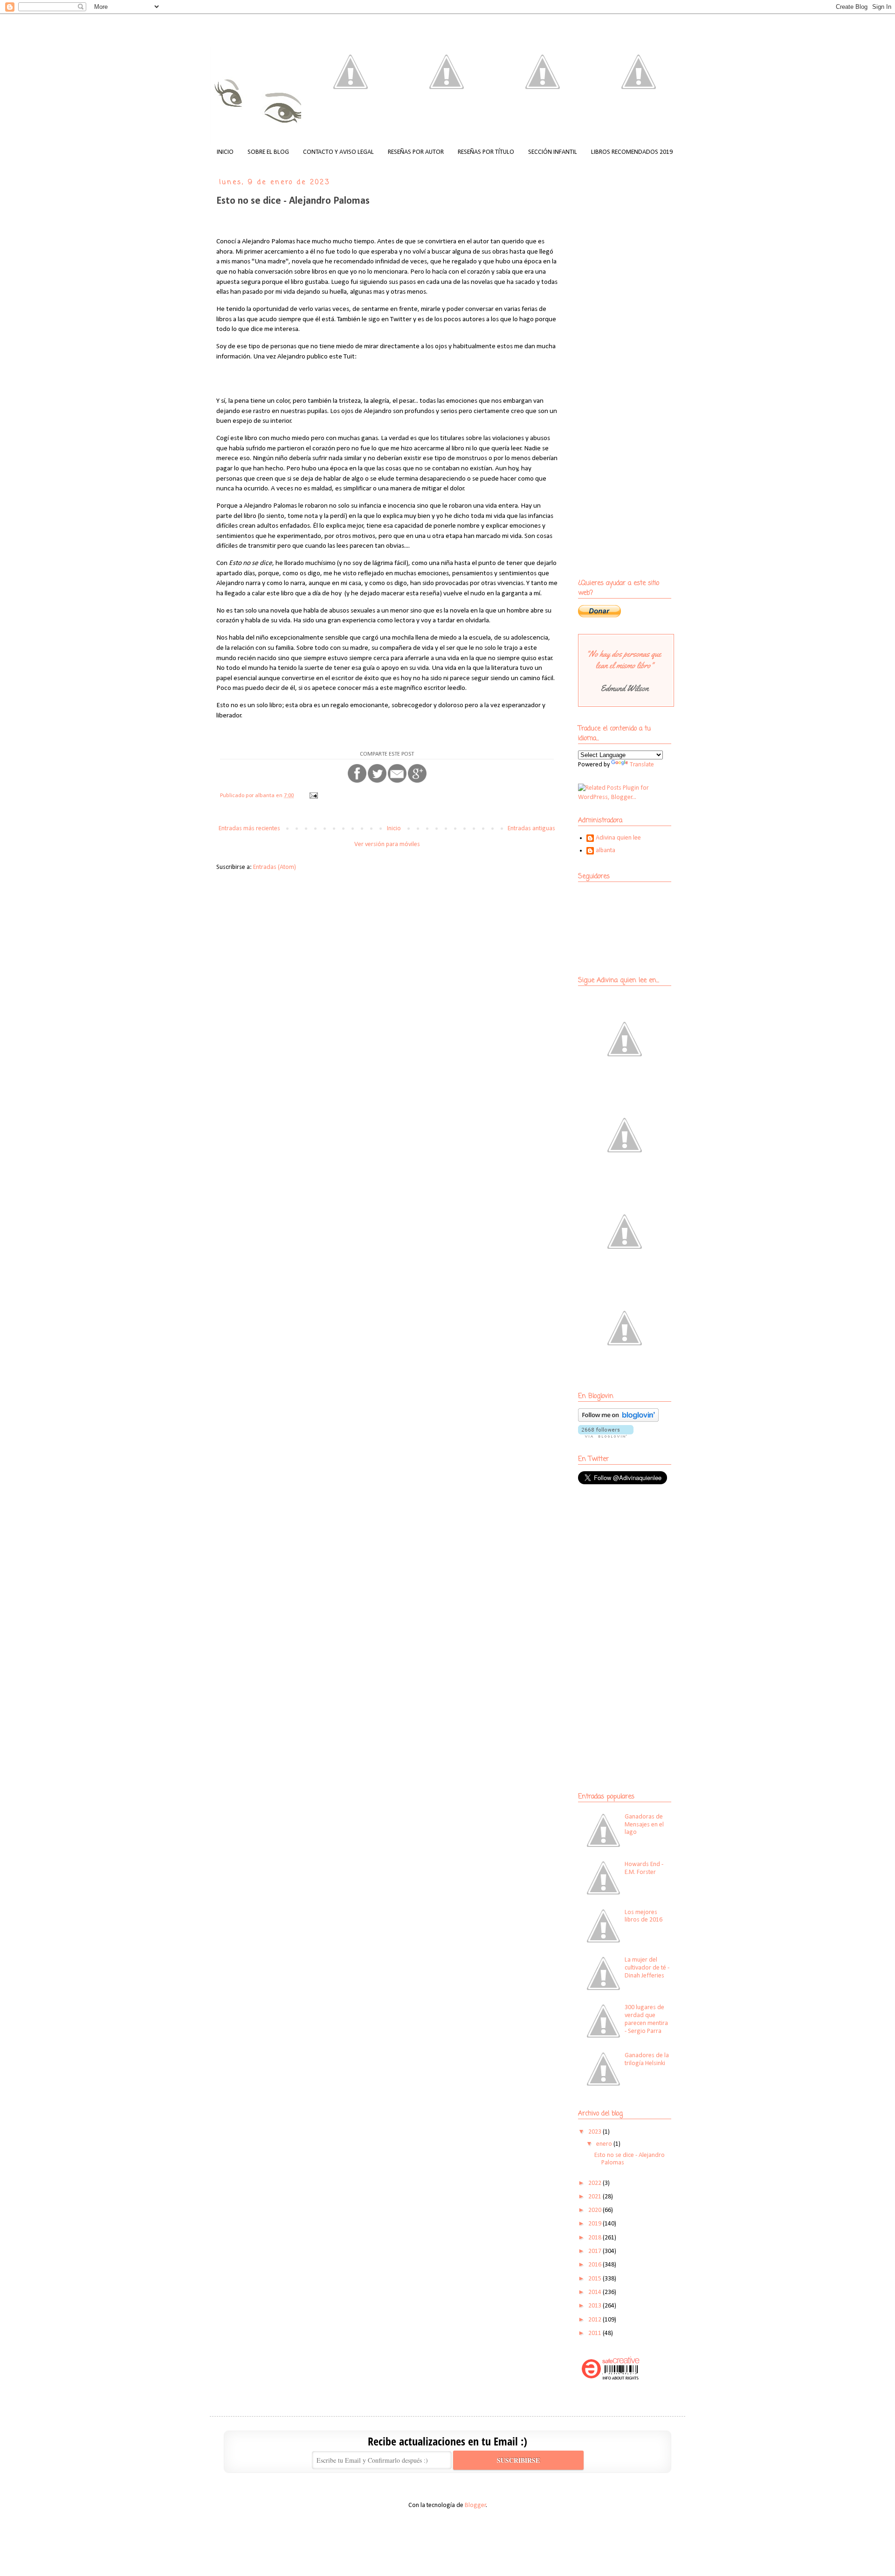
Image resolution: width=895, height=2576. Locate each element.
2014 (596, 2292)
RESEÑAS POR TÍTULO (486, 152)
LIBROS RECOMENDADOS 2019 (632, 152)
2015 (596, 2279)
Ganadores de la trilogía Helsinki (647, 2059)
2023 (596, 2132)
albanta (606, 851)
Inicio (394, 829)
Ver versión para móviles (387, 844)
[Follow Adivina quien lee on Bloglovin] (618, 1420)
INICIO (225, 152)
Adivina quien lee (618, 838)
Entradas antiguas (531, 829)
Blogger (475, 2505)
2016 (596, 2265)
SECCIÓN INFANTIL (553, 152)
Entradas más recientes (249, 829)
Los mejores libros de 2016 (644, 1916)
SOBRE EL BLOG (268, 152)
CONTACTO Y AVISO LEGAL (338, 152)
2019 (596, 2224)
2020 (596, 2210)
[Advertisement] (636, 1560)
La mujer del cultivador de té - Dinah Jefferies (647, 1968)
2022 (596, 2183)
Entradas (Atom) (275, 867)
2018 (596, 2238)
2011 (596, 2333)
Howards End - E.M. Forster (644, 1868)
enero (605, 2144)
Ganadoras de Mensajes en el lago (644, 1825)
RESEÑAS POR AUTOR (416, 152)
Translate (642, 765)
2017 (596, 2251)
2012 (596, 2320)
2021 (596, 2197)
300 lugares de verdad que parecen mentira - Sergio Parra (646, 2019)
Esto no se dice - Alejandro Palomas (293, 201)
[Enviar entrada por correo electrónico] (313, 796)
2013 (596, 2306)
